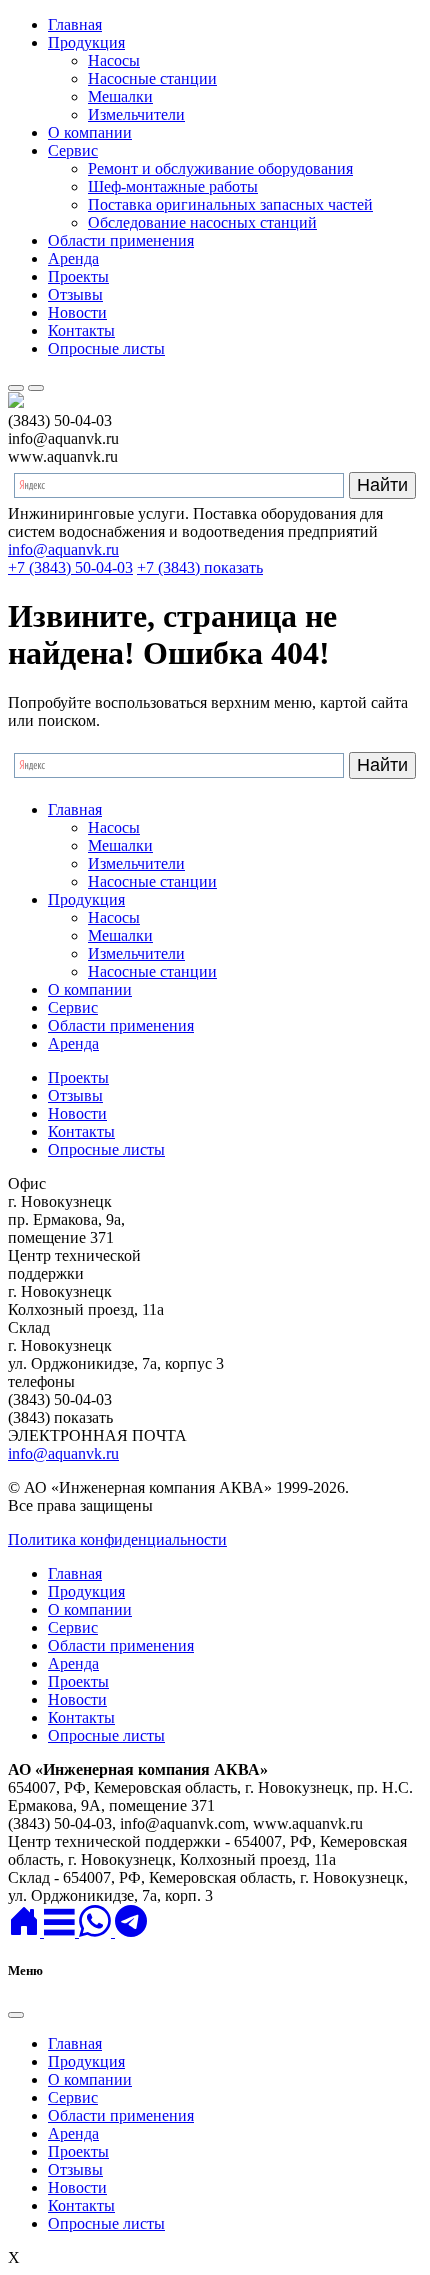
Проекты (78, 276)
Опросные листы (106, 348)
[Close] (16, 2015)
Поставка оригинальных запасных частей (230, 204)
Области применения (121, 240)
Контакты (81, 330)
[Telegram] (131, 1931)
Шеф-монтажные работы (173, 186)
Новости (77, 312)
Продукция (86, 42)
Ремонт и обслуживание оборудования (220, 168)
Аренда (73, 258)
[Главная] (26, 1931)
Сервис (73, 150)
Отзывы (75, 294)
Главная (75, 24)
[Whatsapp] (97, 1931)
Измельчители (136, 114)
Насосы (114, 60)
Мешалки (120, 96)
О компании (90, 132)
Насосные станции (152, 78)
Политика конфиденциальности (117, 1539)
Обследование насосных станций (202, 222)
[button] (61, 1931)
